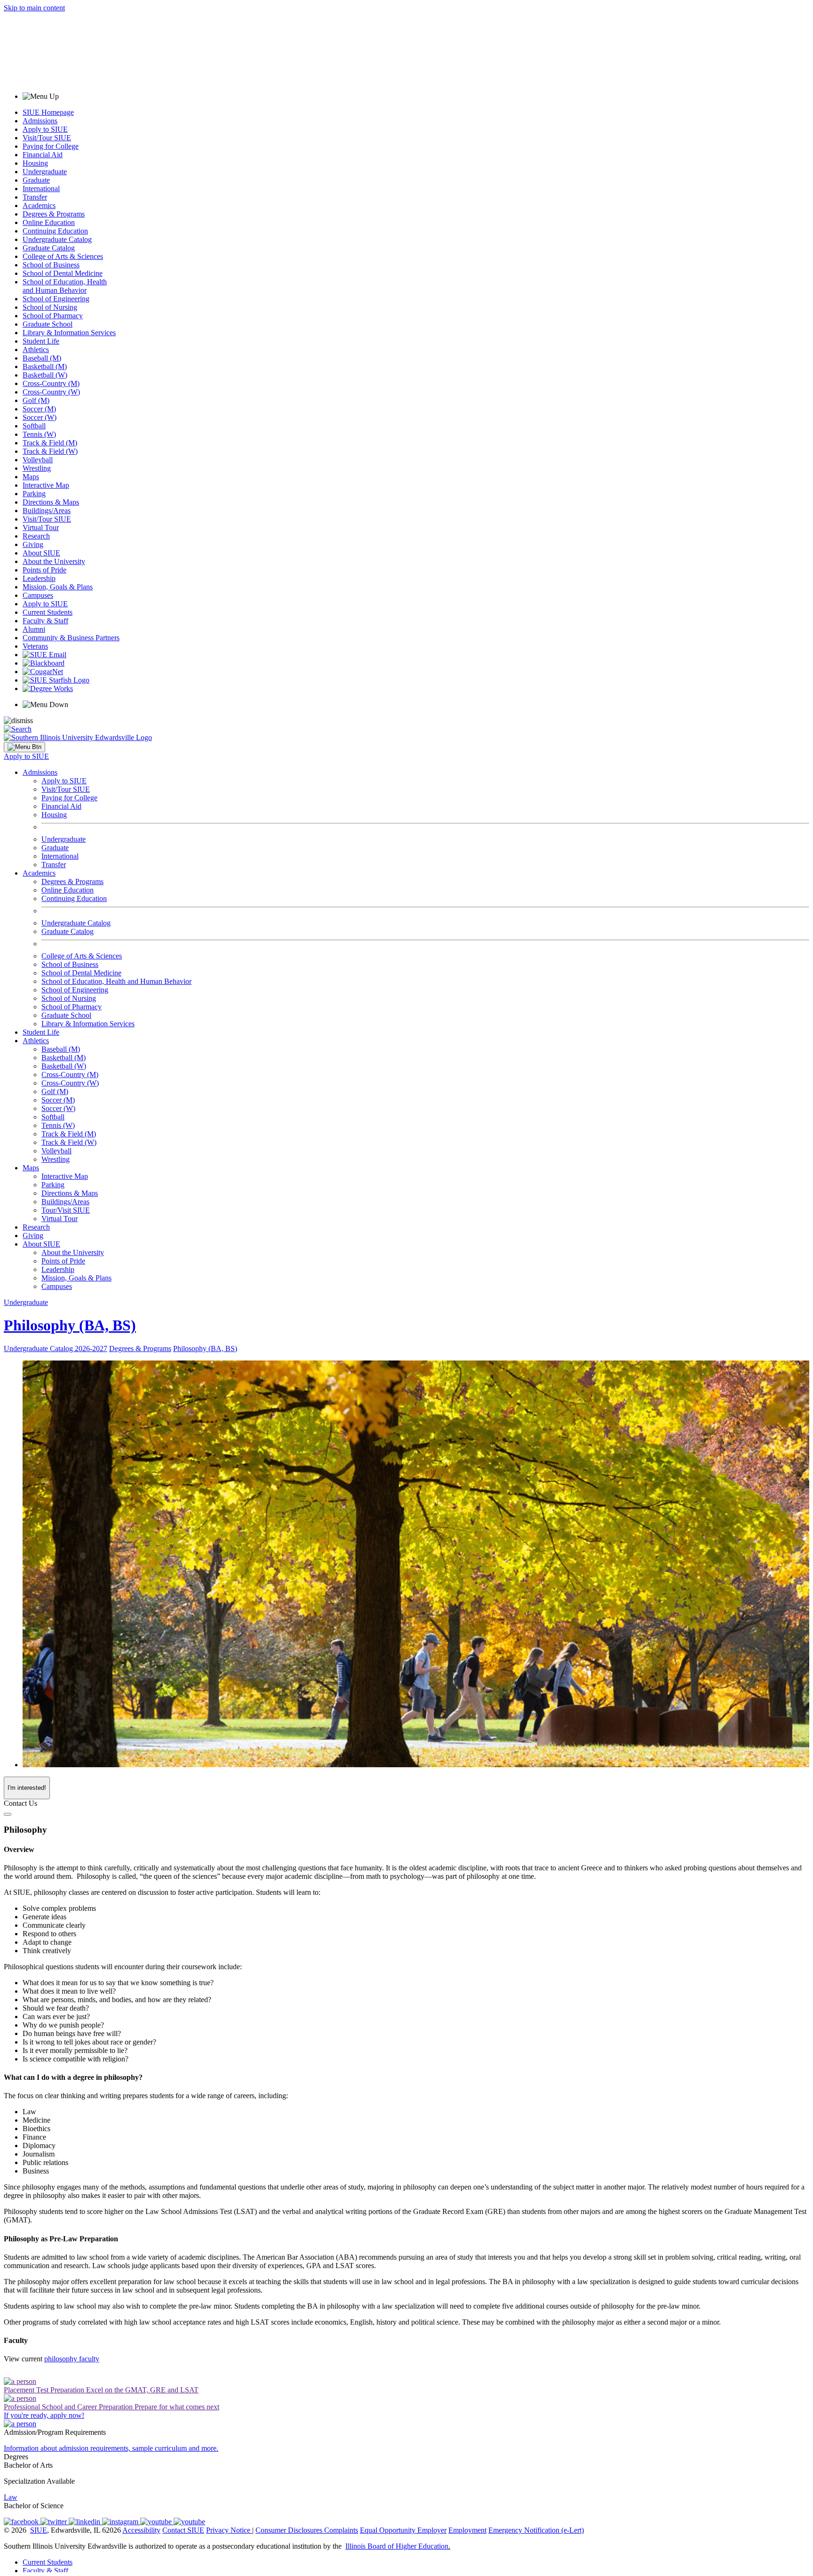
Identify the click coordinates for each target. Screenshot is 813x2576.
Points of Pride (44, 570)
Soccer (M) (39, 409)
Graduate (36, 180)
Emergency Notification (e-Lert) (536, 2530)
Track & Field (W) (50, 451)
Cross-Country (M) (51, 383)
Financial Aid (43, 155)
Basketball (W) (45, 375)
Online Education (49, 222)
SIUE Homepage (48, 112)
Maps (31, 477)
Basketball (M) (45, 366)
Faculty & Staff (45, 621)
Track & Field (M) (50, 443)
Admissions (40, 121)
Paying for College (51, 146)
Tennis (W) (39, 434)
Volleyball (38, 460)
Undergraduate (45, 172)
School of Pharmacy (53, 316)
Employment (467, 2530)
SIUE (39, 2530)
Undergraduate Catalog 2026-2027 (56, 1348)
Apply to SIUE (45, 129)
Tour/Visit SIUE (66, 1210)
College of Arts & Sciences (63, 256)
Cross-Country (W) (51, 392)
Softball (34, 426)
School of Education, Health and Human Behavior (65, 286)
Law (11, 2497)
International (41, 189)
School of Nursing (50, 307)
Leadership (39, 578)
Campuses (38, 595)
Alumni (34, 629)
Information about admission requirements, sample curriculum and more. (111, 2448)
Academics (39, 205)
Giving (33, 544)
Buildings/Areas (47, 511)
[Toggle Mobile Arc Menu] (24, 747)
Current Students (48, 612)
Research (36, 536)
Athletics (36, 350)
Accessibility (141, 2530)
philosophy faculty (72, 2359)
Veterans (35, 646)
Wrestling (37, 468)
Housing (35, 163)
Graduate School (48, 324)
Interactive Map (46, 485)
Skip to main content (34, 8)
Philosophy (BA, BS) (70, 1325)
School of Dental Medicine (63, 273)
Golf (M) (36, 400)
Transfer (35, 197)
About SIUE (41, 553)
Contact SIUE (183, 2530)
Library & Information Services (69, 333)
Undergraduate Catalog (57, 239)
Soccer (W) (40, 417)
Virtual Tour (41, 527)
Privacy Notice (228, 2530)
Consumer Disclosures (289, 2530)
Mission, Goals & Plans (58, 587)
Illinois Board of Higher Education (397, 2546)
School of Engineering (56, 299)
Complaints (341, 2530)
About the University (54, 561)
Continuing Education (55, 231)
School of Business (51, 265)
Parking (34, 494)
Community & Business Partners (71, 638)
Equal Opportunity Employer (403, 2530)
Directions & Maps (51, 502)
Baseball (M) (42, 358)
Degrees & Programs (54, 214)
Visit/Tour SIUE (47, 138)
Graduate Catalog (49, 248)
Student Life (41, 341)
